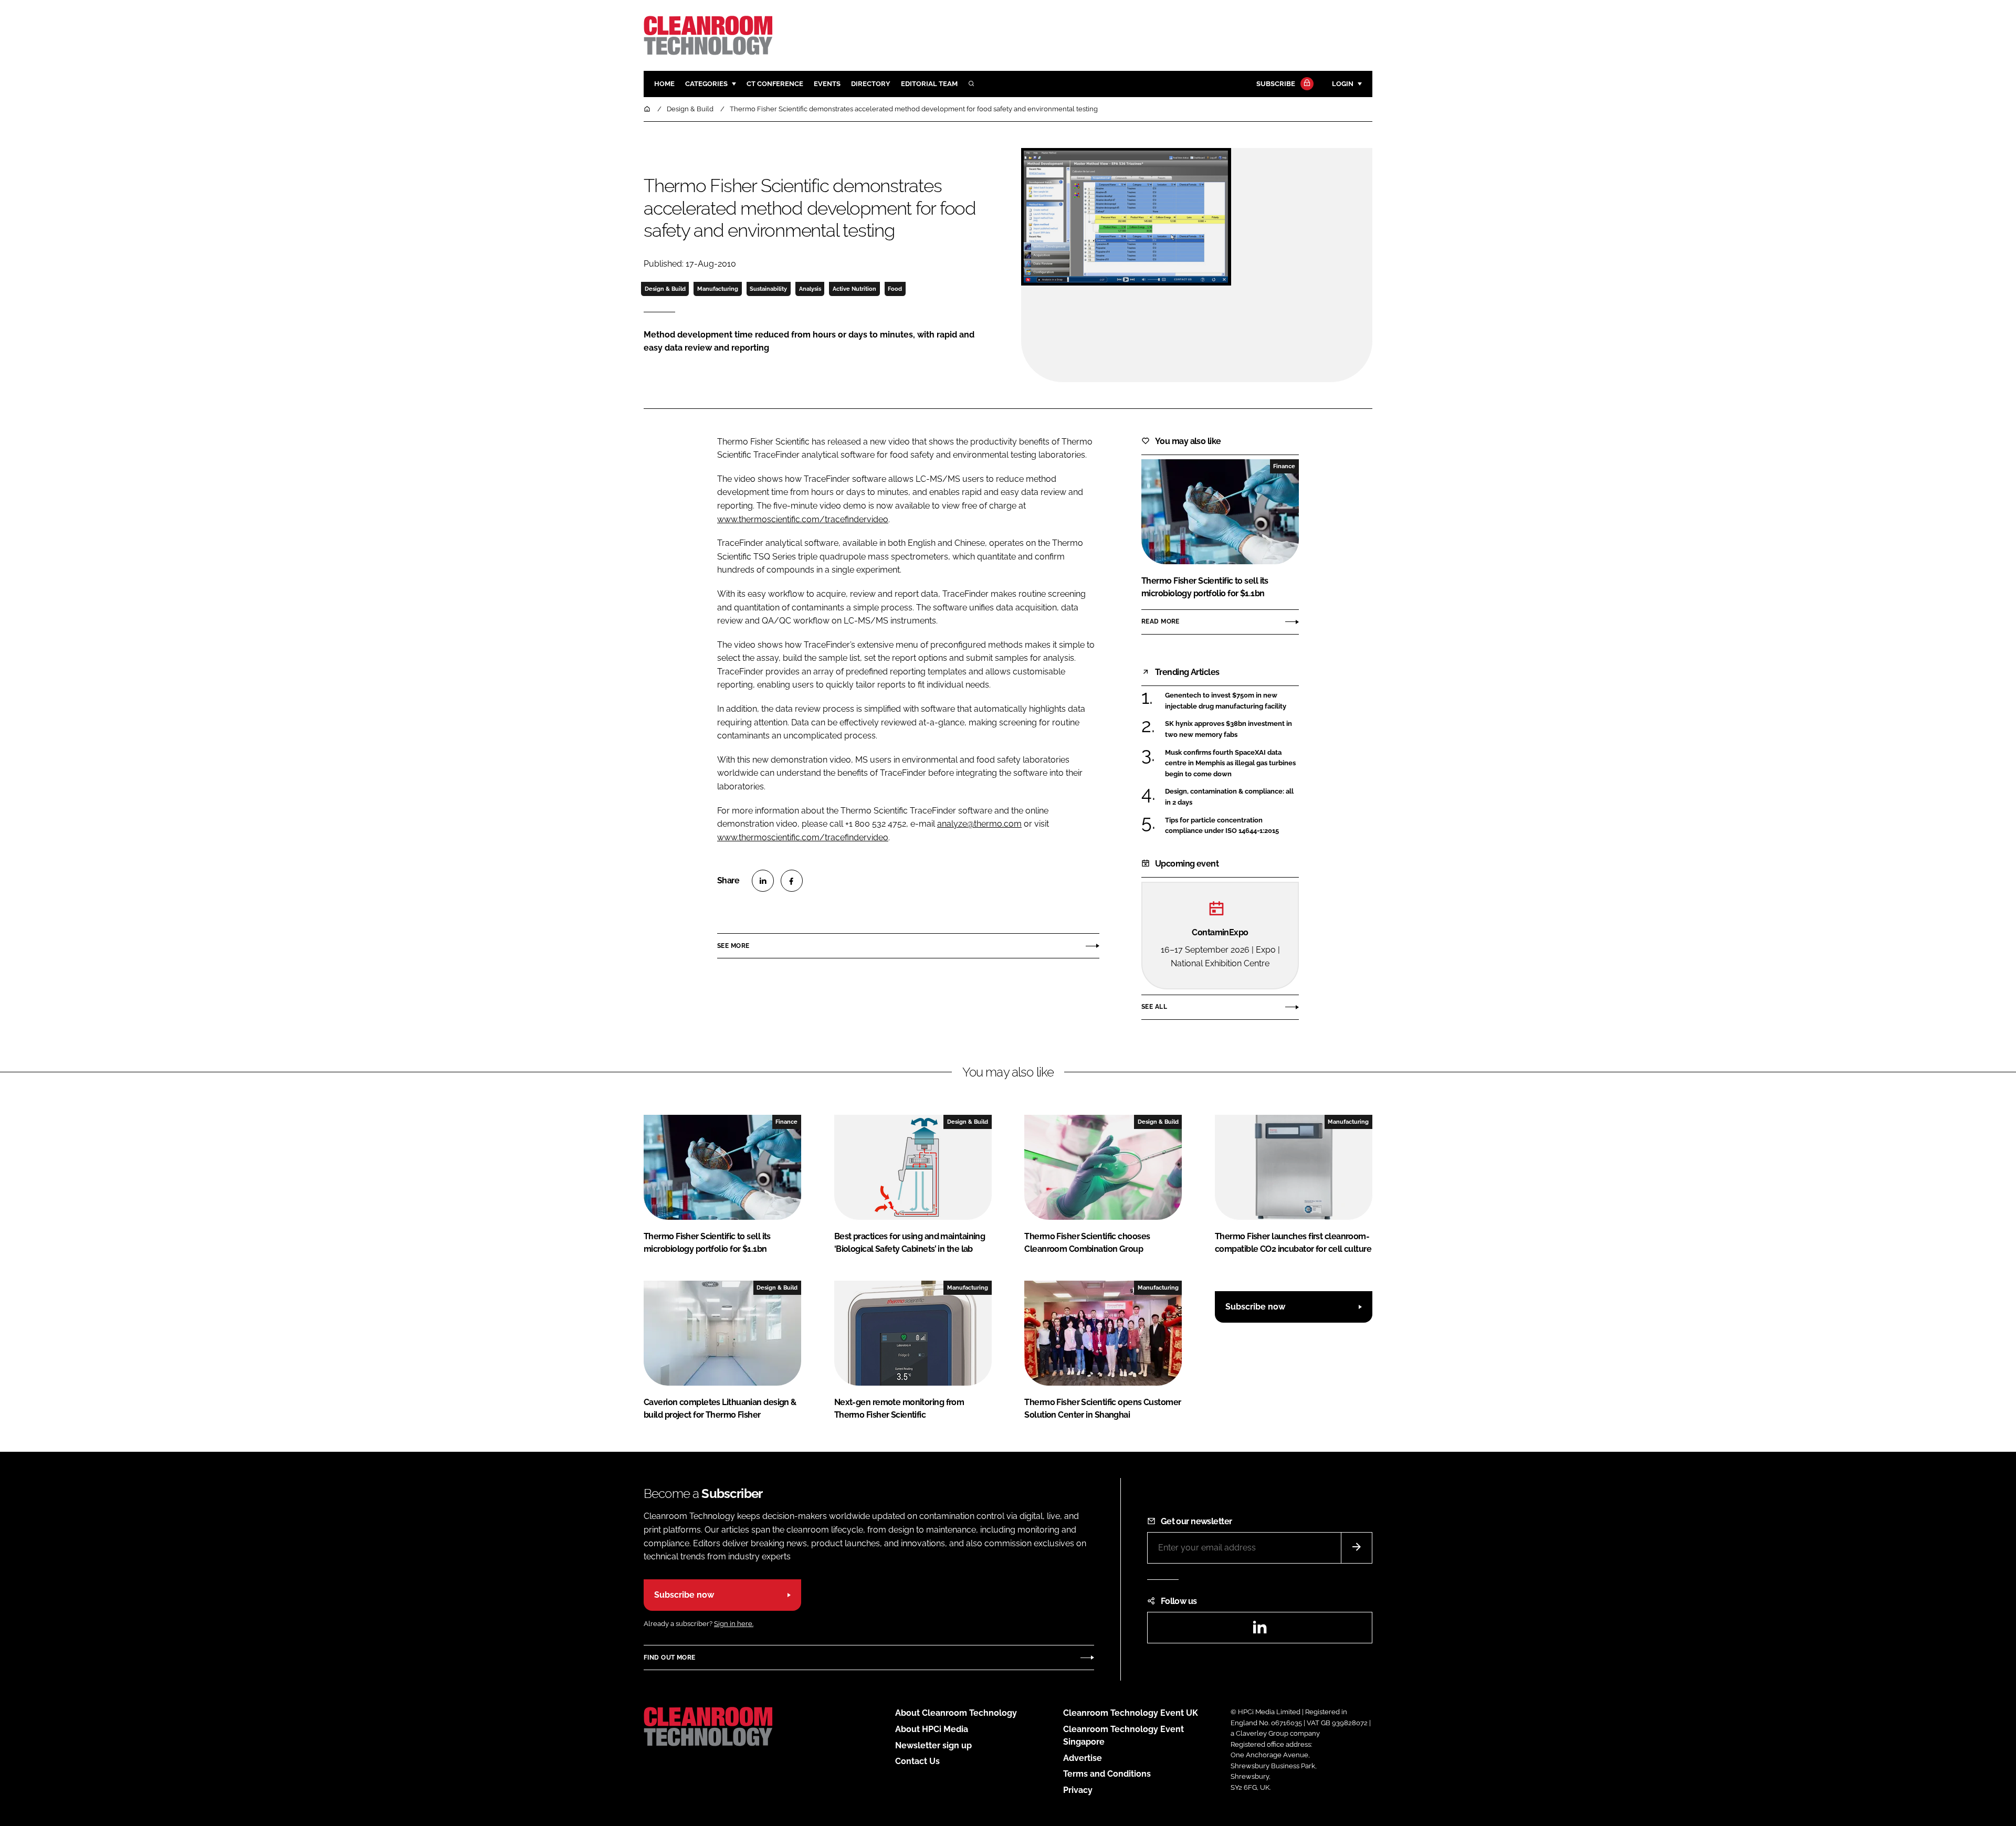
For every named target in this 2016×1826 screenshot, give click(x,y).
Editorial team (929, 84)
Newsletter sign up (933, 1745)
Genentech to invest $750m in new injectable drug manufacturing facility (1232, 701)
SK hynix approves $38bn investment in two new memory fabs (1232, 729)
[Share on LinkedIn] (763, 881)
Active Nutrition (854, 289)
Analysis (810, 289)
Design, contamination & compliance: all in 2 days (1232, 797)
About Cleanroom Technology (956, 1713)
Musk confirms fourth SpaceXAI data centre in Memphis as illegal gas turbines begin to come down (1232, 763)
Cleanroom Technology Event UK (1131, 1713)
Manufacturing (718, 289)
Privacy (1078, 1790)
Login (1343, 84)
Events (827, 84)
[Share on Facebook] (792, 881)
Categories (706, 84)
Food (895, 289)
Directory (871, 84)
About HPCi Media (932, 1729)
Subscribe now (1255, 1307)
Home (664, 84)
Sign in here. (734, 1624)
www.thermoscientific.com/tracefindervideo (803, 519)
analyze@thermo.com (979, 824)
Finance (1284, 466)
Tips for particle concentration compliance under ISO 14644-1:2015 (1232, 826)
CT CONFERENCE (775, 84)
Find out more (669, 1658)
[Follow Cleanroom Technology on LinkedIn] (1259, 1630)
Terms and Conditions (1107, 1774)
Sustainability (768, 289)
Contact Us (917, 1761)
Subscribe (1276, 84)
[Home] (648, 109)
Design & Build (665, 289)
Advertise (1083, 1758)
